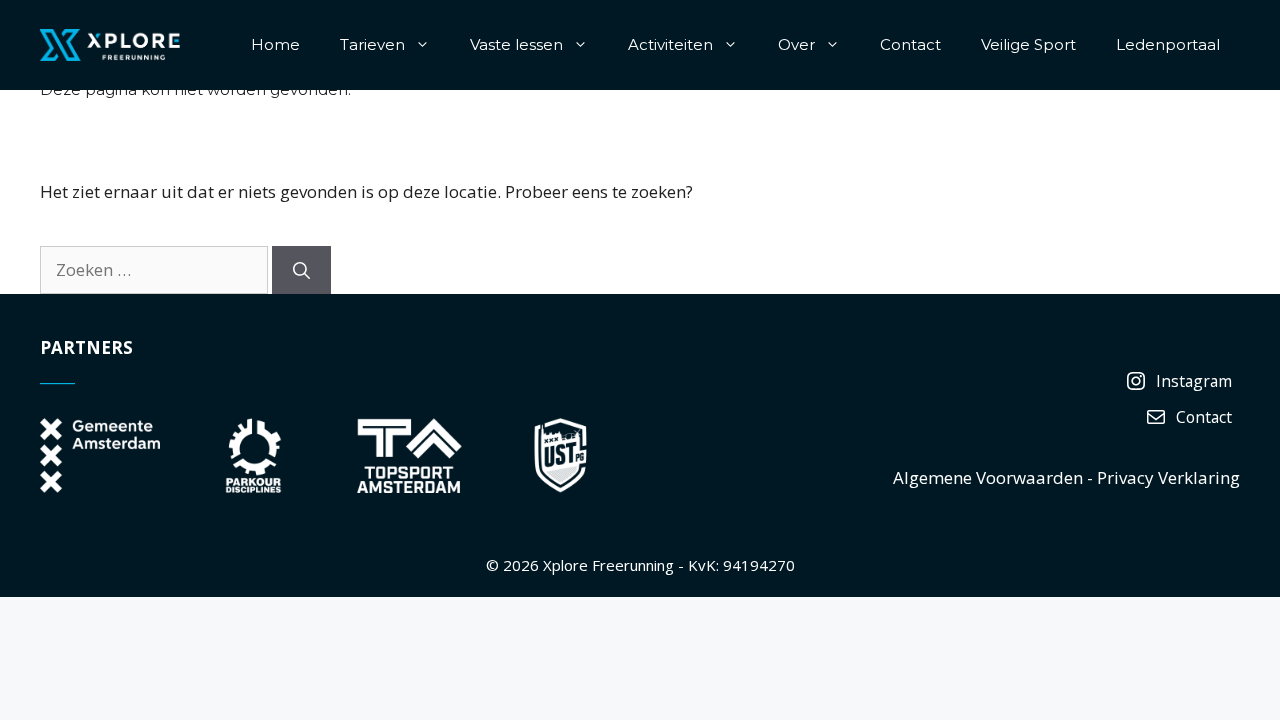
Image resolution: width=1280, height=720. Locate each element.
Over (796, 44)
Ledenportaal (1168, 44)
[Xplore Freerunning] (110, 43)
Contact (910, 44)
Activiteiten (670, 44)
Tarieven (372, 44)
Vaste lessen (516, 44)
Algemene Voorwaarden (988, 477)
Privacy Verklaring (1168, 477)
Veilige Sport (1028, 44)
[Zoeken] (301, 270)
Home (275, 44)
